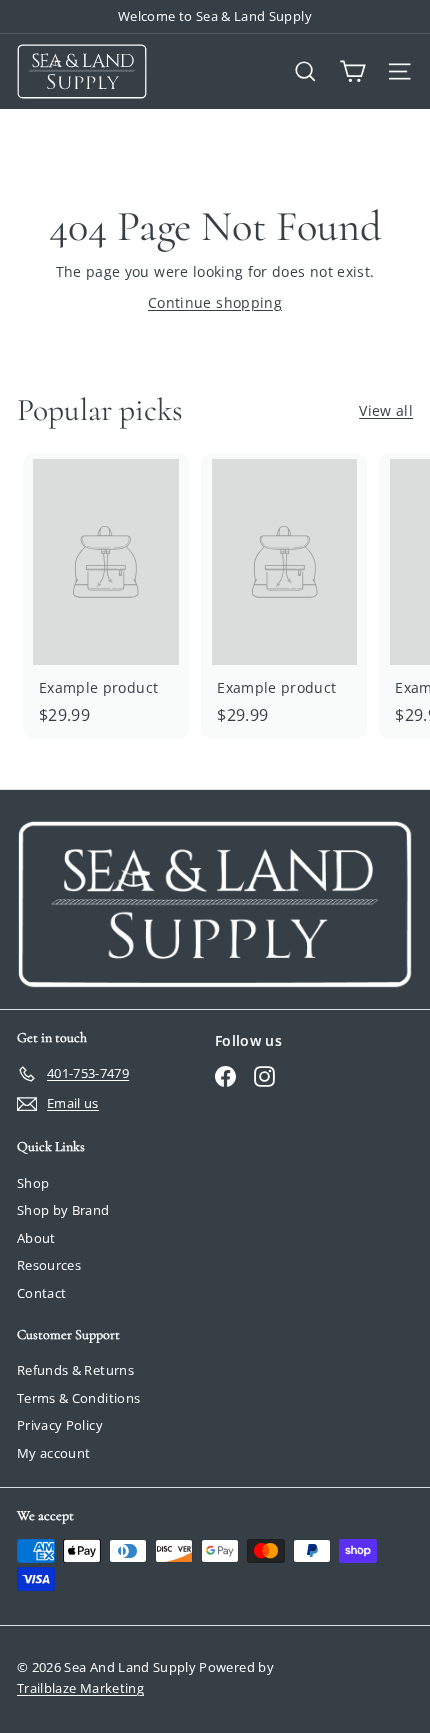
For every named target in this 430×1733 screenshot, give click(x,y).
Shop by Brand (63, 1210)
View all (386, 410)
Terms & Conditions (78, 1398)
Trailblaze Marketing (80, 1688)
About (36, 1238)
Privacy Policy (60, 1425)
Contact (41, 1293)
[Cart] (352, 71)
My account (54, 1453)
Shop (33, 1183)
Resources (49, 1265)
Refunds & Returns (75, 1370)
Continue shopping (215, 302)
